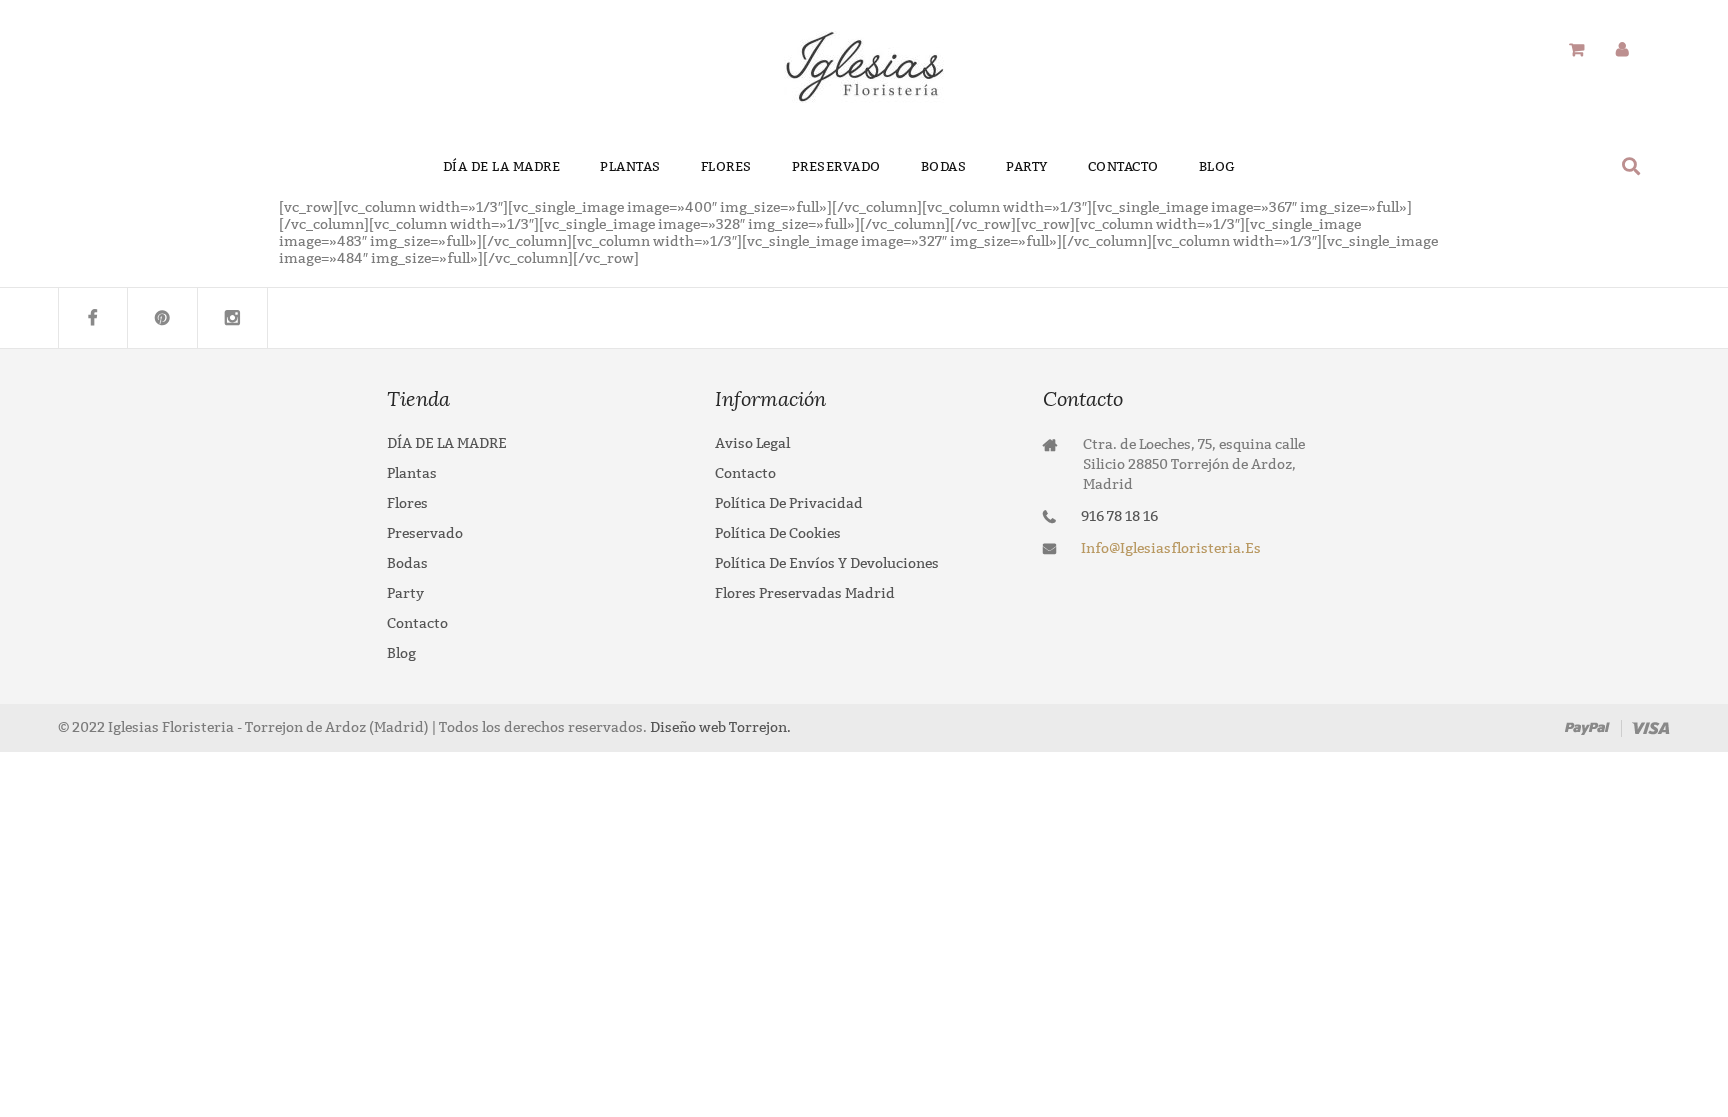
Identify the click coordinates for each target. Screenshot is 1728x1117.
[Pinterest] (163, 318)
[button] (1631, 165)
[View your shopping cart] (1576, 50)
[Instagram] (233, 318)
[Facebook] (93, 318)
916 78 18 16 (1119, 516)
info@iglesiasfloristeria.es (1171, 548)
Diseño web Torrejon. (719, 727)
